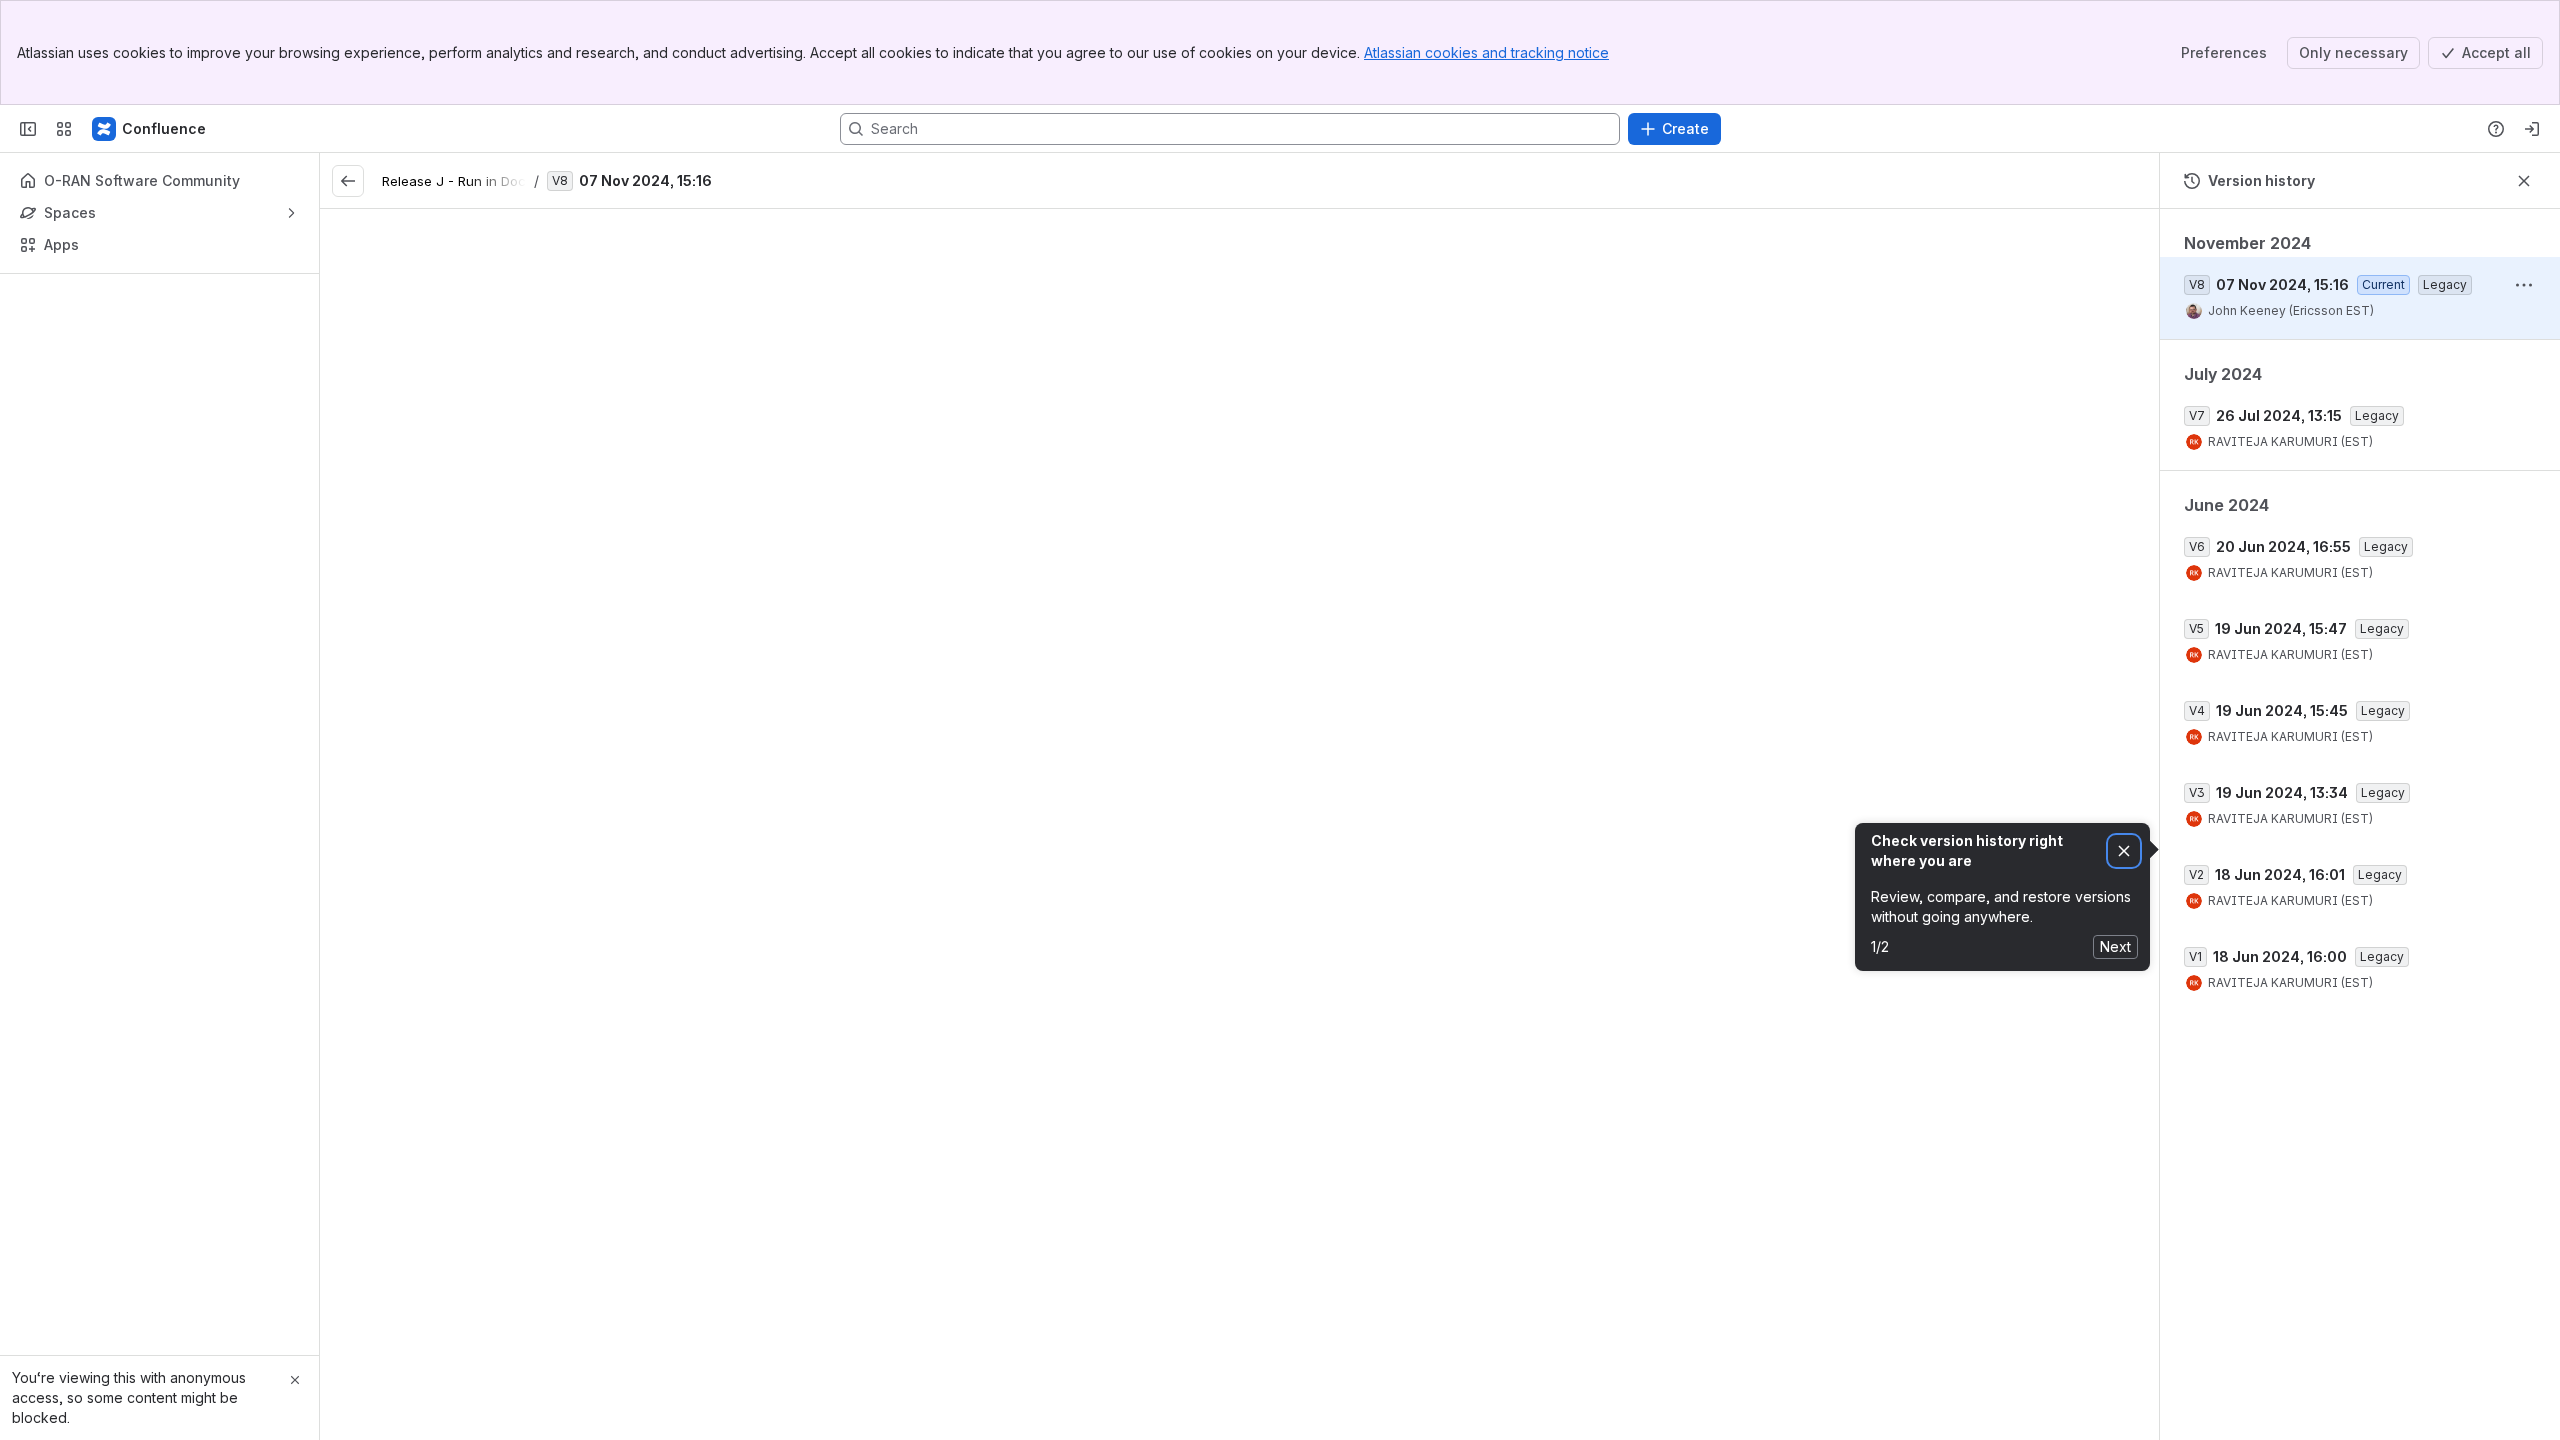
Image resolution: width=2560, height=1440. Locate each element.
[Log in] (2532, 129)
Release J (1223, 490)
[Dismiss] (2124, 851)
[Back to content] (348, 181)
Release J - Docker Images (982, 1319)
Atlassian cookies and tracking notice (1486, 52)
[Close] (295, 1380)
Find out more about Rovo (2360, 606)
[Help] (2496, 129)
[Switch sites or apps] (64, 129)
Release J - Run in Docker (464, 181)
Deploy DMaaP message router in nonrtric (1190, 889)
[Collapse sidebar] (28, 129)
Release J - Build (1521, 1126)
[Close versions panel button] (2524, 181)
